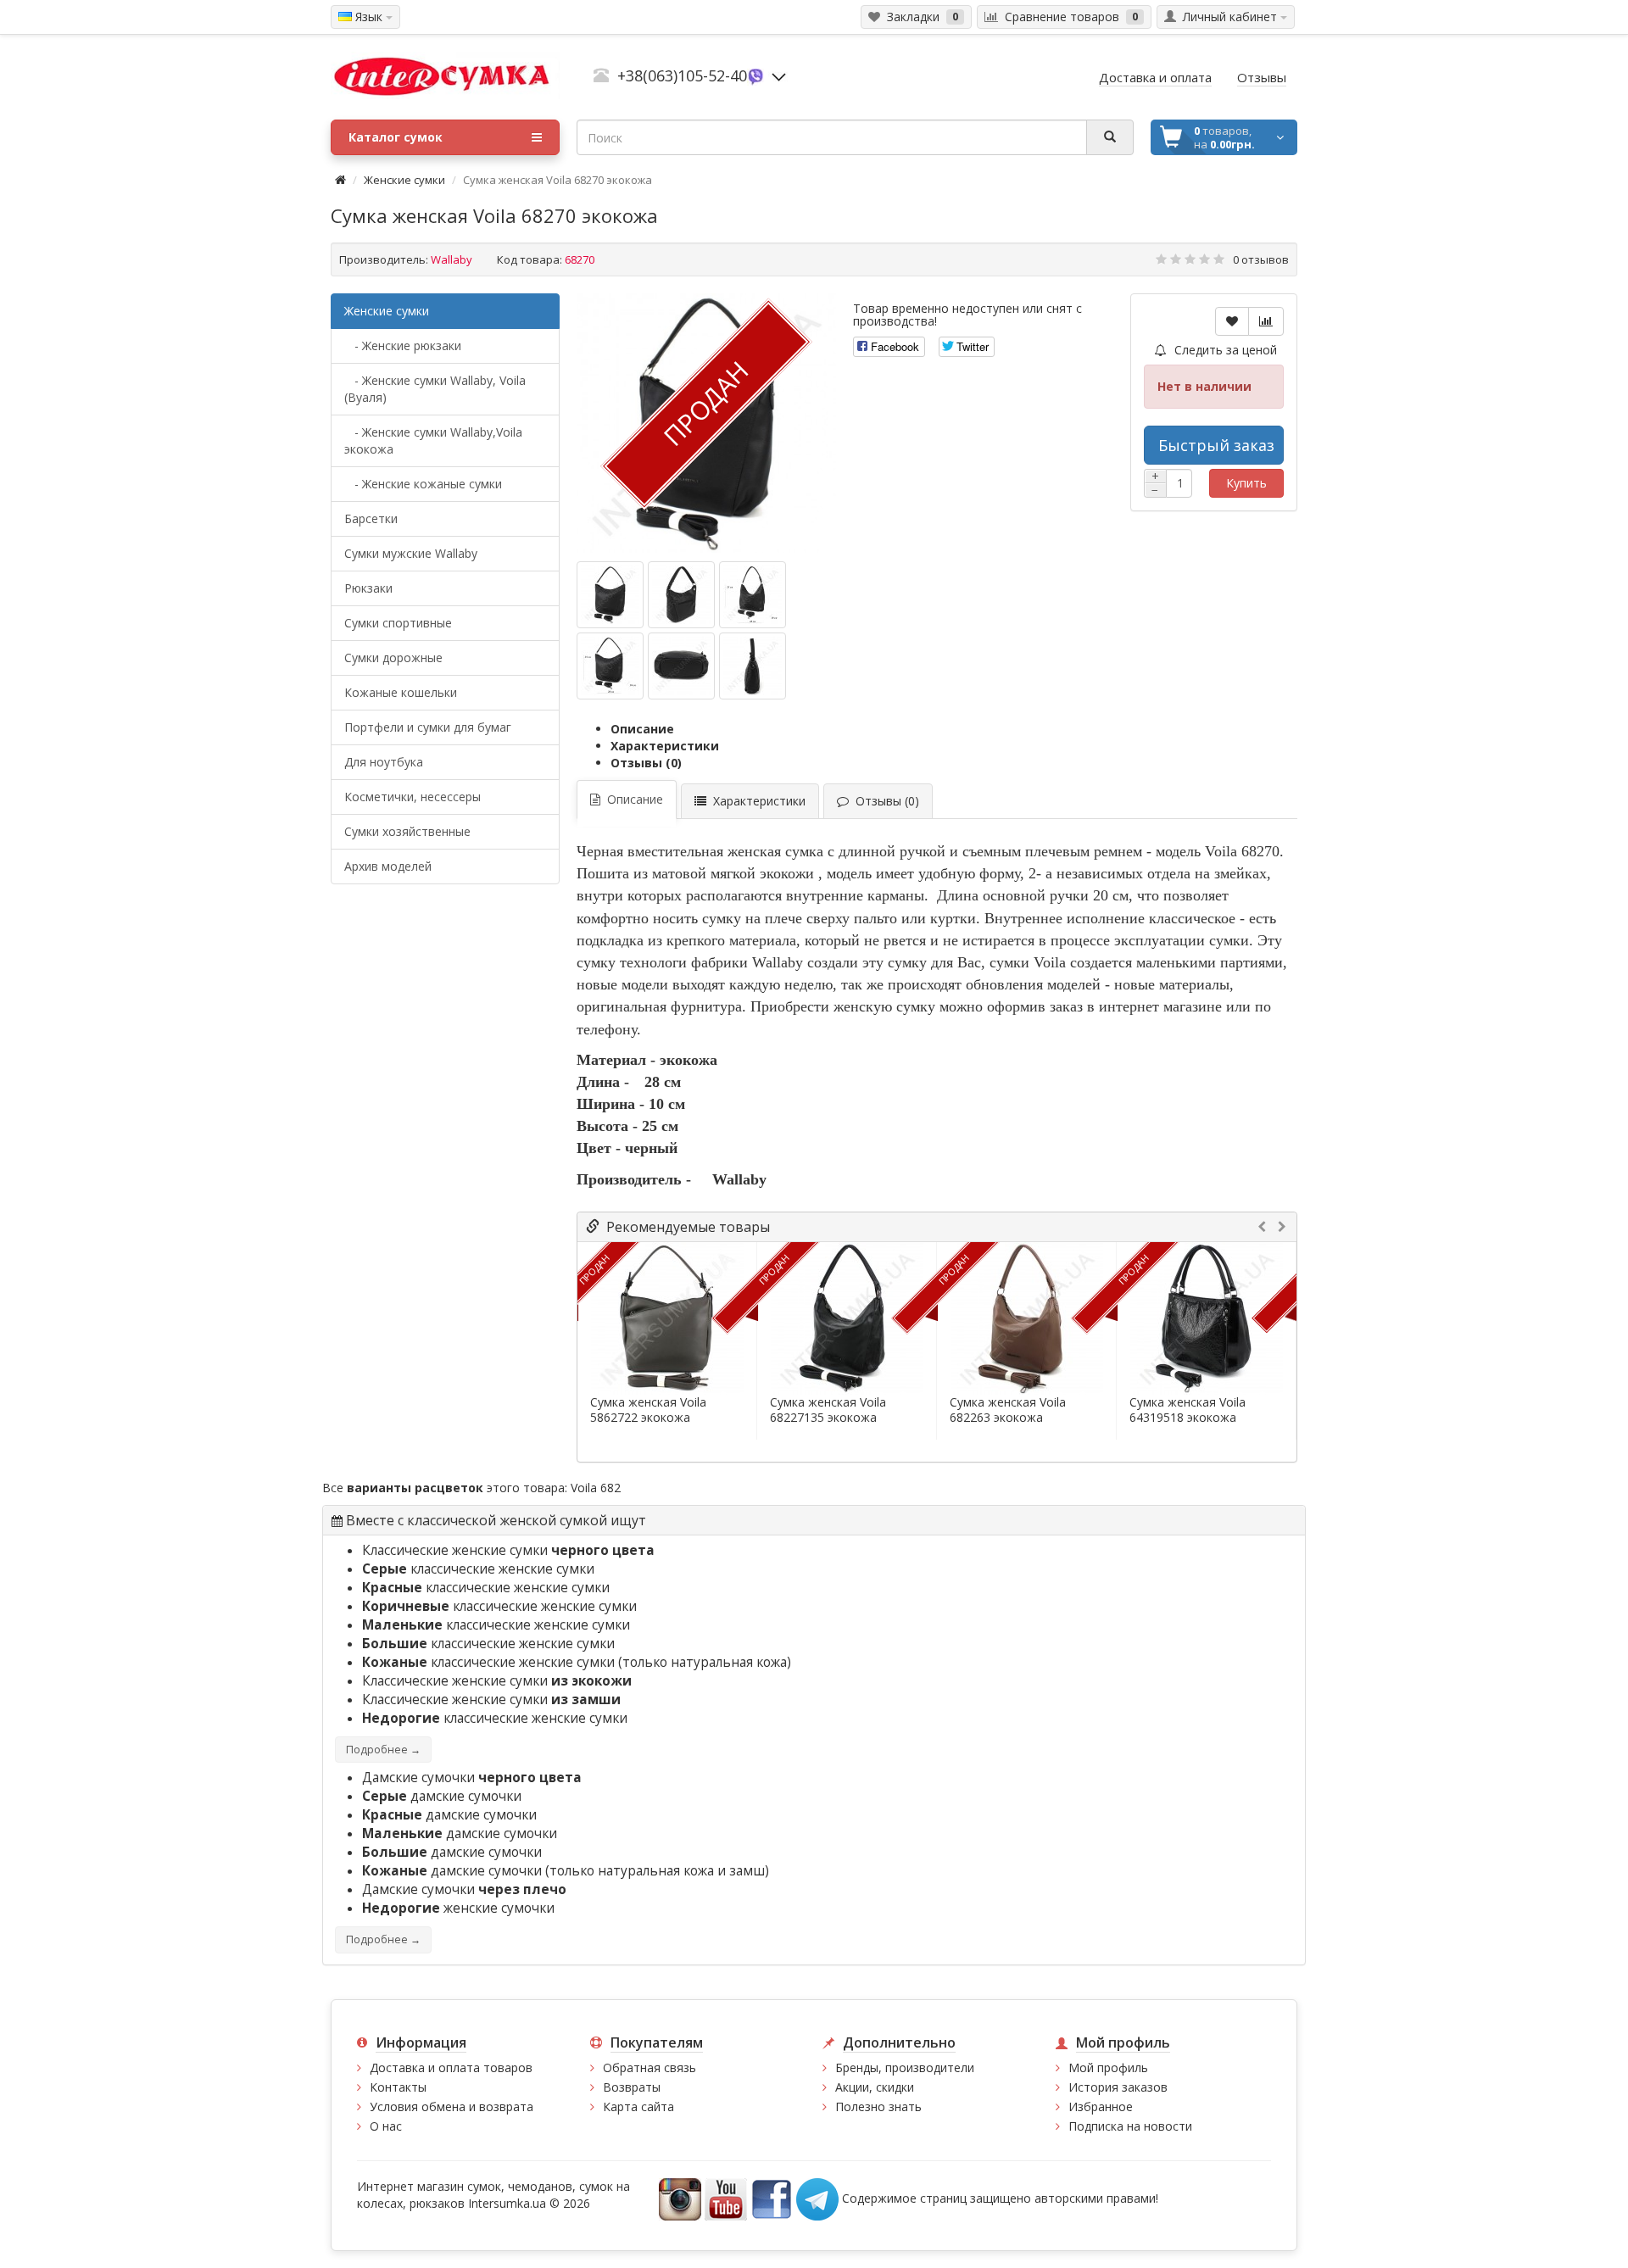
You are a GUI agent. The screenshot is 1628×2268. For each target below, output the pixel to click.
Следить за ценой (1224, 350)
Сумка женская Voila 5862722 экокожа (648, 1410)
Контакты (398, 2087)
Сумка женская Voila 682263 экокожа (1008, 1410)
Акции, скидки (875, 2087)
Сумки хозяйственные (407, 831)
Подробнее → (383, 1750)
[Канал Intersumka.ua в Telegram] (817, 2197)
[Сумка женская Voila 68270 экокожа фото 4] (681, 666)
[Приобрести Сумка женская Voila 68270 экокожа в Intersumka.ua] (610, 595)
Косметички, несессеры (413, 797)
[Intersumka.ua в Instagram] (680, 2197)
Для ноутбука (384, 762)
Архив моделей (388, 866)
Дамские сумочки (472, 1778)
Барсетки (371, 518)
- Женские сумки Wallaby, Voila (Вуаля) (435, 389)
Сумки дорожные (393, 658)
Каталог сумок (396, 137)
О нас (386, 2126)
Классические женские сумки (508, 1550)
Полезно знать (878, 2106)
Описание (642, 729)
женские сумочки (458, 1908)
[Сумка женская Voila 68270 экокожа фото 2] (753, 595)
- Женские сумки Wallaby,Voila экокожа (433, 440)
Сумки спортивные (398, 623)
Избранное (1101, 2106)
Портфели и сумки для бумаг (428, 727)
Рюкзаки (368, 588)
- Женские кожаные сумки (423, 484)
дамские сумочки (442, 1796)
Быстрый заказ (1216, 445)
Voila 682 (596, 1488)
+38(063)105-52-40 (682, 75)
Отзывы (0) (646, 763)
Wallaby (452, 259)
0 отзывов (1261, 259)
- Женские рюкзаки (403, 345)
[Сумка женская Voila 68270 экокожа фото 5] (753, 666)
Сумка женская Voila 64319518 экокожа (1188, 1410)
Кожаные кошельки (401, 692)
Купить (1246, 483)
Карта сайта (638, 2106)
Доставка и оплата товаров (451, 2067)
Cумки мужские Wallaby (411, 553)
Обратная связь (650, 2067)
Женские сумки (404, 180)
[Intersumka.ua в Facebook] (772, 2197)
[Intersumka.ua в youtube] (726, 2197)
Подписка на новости (1130, 2126)
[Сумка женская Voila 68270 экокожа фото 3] (610, 666)
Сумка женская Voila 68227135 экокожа (828, 1410)
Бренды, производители (905, 2067)
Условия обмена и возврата (452, 2106)
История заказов (1118, 2087)
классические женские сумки (478, 1569)
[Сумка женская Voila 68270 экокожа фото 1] (681, 595)
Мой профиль (1108, 2067)
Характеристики (665, 746)
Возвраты (632, 2087)
